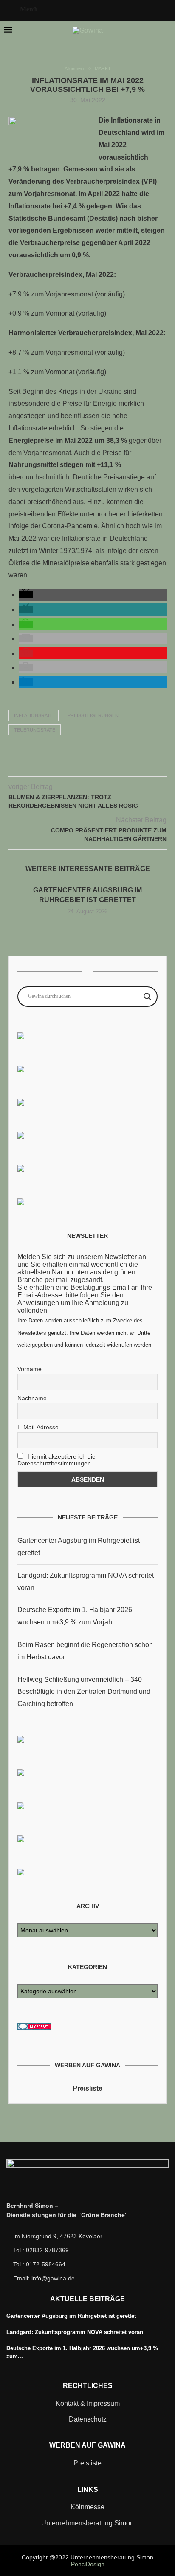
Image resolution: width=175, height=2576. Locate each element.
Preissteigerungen (93, 715)
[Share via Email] (106, 767)
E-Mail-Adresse (38, 1427)
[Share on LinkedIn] (97, 767)
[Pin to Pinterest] (88, 767)
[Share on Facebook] (70, 767)
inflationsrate (34, 715)
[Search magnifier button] (147, 997)
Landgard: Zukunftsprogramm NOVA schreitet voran (75, 2332)
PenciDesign (88, 2564)
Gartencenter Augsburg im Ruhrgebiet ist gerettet (71, 2316)
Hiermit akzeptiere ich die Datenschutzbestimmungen (56, 1460)
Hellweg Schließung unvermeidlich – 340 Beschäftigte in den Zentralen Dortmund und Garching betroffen (84, 1692)
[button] (26, 595)
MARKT (103, 68)
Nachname (32, 1398)
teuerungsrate (35, 730)
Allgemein (74, 68)
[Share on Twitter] (79, 767)
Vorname (30, 1369)
